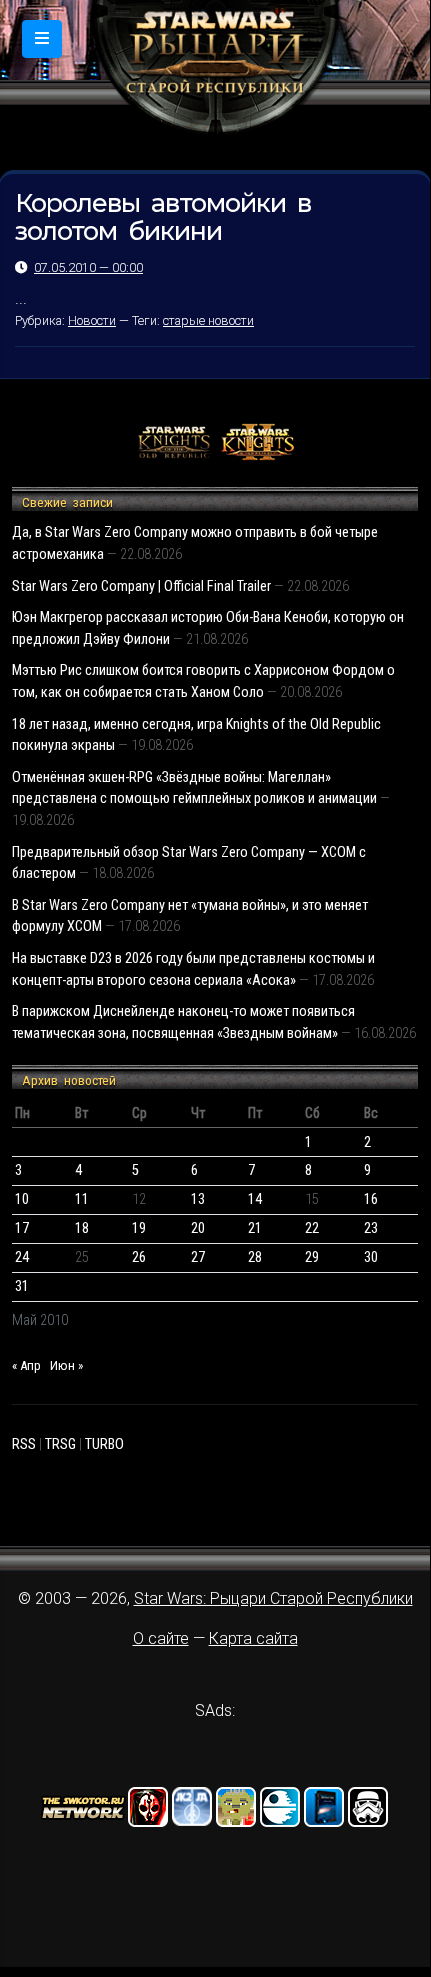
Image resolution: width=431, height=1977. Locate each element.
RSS (24, 1444)
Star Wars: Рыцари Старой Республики (273, 1598)
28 (255, 1257)
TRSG (60, 1444)
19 (139, 1228)
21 (255, 1228)
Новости (92, 320)
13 (198, 1199)
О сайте (161, 1638)
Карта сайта (253, 1638)
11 (82, 1199)
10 (22, 1199)
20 (198, 1228)
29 (312, 1257)
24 (22, 1257)
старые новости (208, 320)
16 (371, 1199)
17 (22, 1228)
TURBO (104, 1444)
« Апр (26, 1365)
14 (255, 1199)
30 (371, 1257)
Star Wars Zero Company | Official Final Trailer (141, 586)
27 (198, 1257)
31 (22, 1286)
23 (371, 1228)
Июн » (66, 1365)
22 (312, 1228)
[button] (42, 39)
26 (139, 1257)
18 (82, 1228)
